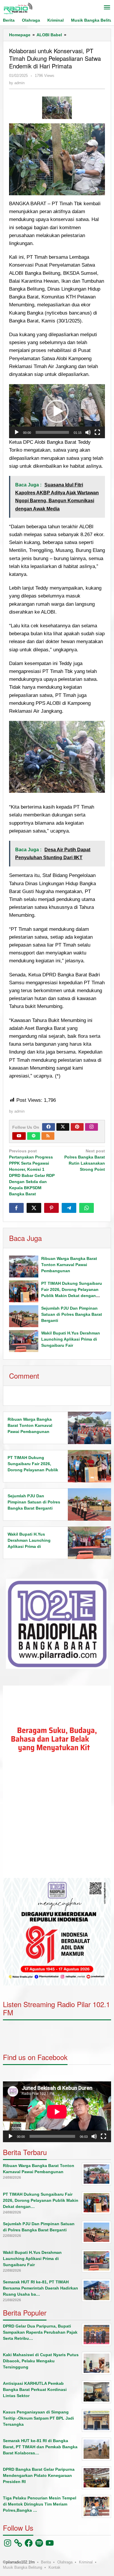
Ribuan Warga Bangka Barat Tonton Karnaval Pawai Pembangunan (69, 1265)
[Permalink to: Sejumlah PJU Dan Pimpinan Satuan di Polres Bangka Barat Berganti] (24, 1316)
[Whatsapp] (87, 1208)
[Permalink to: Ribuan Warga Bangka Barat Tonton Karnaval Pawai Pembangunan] (24, 1267)
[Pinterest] (77, 1127)
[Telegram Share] (69, 1208)
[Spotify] (34, 1136)
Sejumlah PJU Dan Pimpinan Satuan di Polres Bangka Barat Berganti (72, 1314)
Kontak (55, 2567)
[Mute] (88, 432)
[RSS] (48, 1136)
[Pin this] (51, 1208)
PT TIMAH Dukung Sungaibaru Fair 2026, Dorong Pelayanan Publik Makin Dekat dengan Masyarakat (33, 1470)
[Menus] (107, 8)
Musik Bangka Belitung (23, 2567)
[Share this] (16, 1208)
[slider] (52, 432)
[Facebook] (49, 1127)
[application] (57, 411)
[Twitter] (63, 1127)
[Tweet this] (34, 1208)
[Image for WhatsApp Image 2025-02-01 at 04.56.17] (57, 108)
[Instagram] (91, 1127)
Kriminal (86, 2562)
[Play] (17, 432)
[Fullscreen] (97, 432)
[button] (57, 411)
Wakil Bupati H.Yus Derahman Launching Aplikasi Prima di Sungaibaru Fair (71, 1339)
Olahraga (65, 2562)
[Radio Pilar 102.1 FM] (18, 8)
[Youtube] (19, 1136)
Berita (46, 2562)
